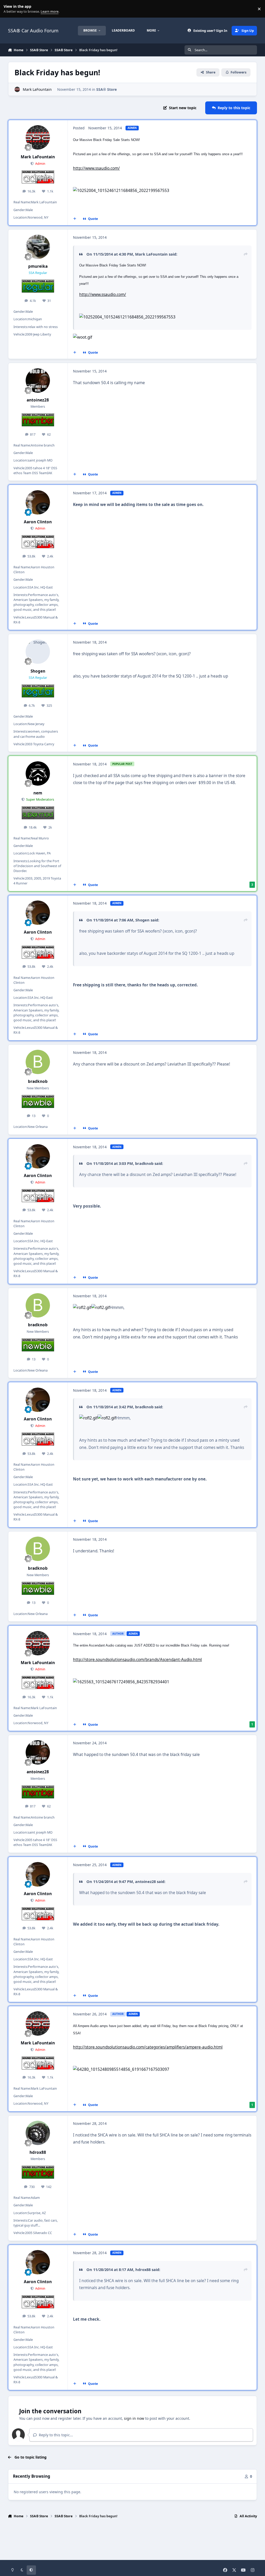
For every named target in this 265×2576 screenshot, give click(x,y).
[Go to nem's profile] (38, 773)
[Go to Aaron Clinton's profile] (38, 502)
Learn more (10, 9)
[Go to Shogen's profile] (38, 652)
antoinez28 (38, 400)
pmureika (38, 266)
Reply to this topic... (55, 2435)
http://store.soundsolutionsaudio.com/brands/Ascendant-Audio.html (137, 1660)
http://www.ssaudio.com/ (96, 168)
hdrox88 (38, 2152)
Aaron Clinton (38, 522)
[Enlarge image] (121, 191)
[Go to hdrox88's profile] (38, 2133)
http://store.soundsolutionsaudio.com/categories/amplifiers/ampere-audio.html (148, 2047)
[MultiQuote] (75, 219)
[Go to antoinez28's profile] (38, 381)
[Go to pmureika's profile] (38, 247)
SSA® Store (106, 89)
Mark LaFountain (37, 89)
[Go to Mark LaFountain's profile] (17, 89)
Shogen (38, 671)
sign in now (134, 2418)
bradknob (38, 1081)
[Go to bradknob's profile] (38, 1062)
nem (38, 793)
